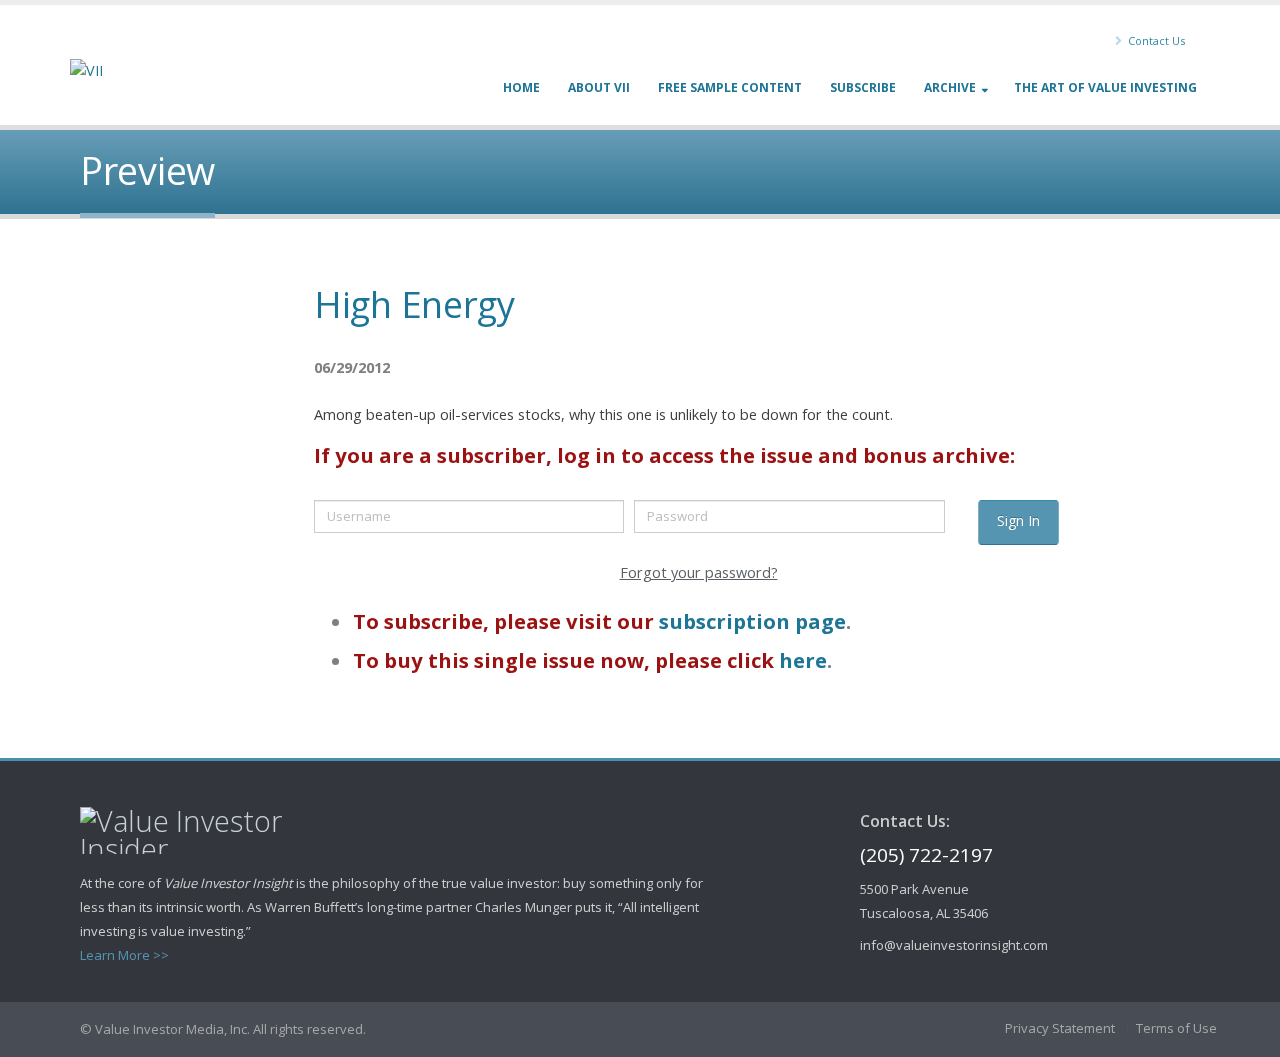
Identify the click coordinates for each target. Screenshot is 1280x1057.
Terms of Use (1176, 1028)
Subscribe (863, 87)
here (803, 660)
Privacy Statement (1060, 1028)
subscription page (752, 621)
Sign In (1018, 520)
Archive (950, 87)
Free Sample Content (730, 87)
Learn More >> (124, 955)
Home (521, 87)
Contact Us (1155, 40)
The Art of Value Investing (1105, 87)
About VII (599, 87)
